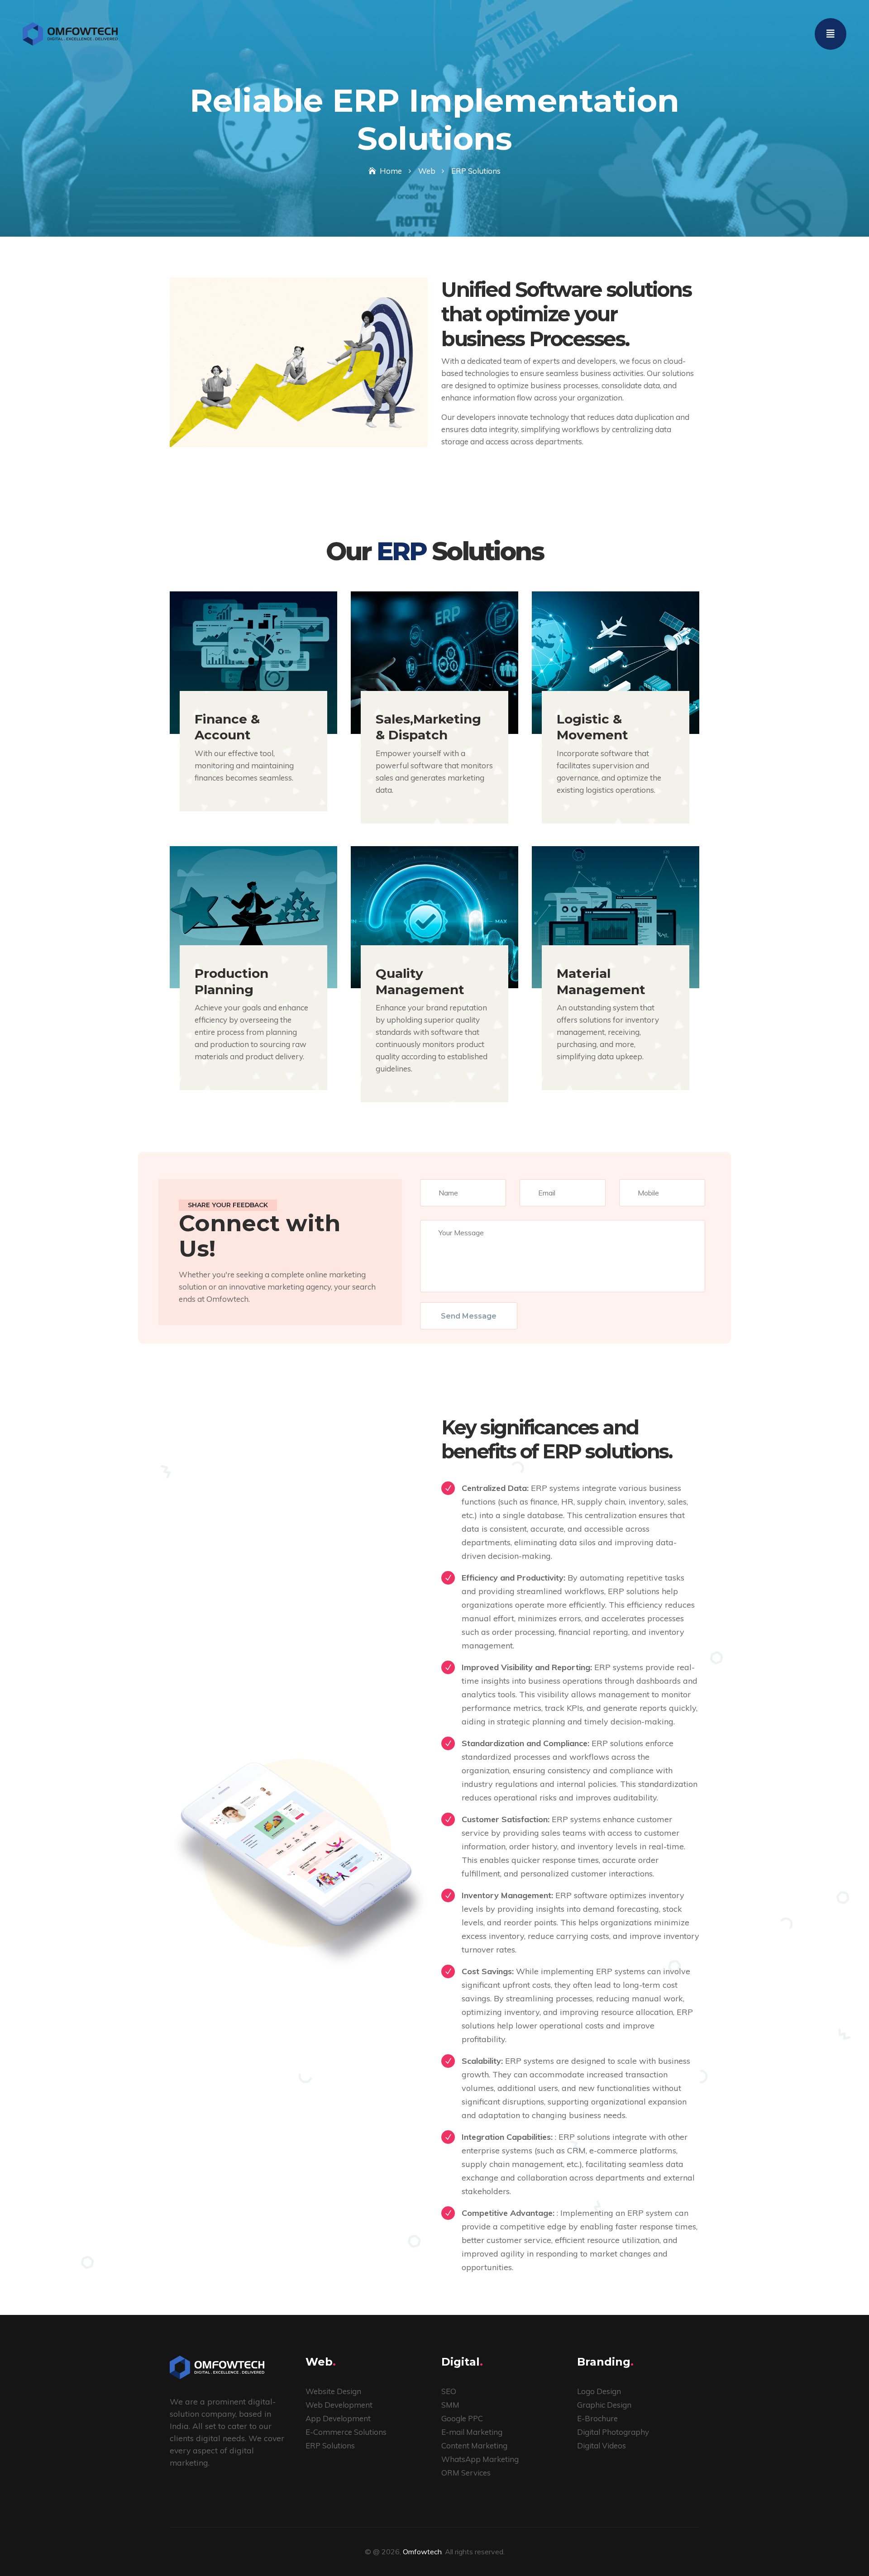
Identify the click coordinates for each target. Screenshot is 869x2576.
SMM (450, 2405)
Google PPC (462, 2418)
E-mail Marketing (472, 2432)
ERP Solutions (330, 2445)
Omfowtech (422, 2552)
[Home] (70, 33)
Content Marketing (474, 2445)
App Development (338, 2418)
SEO (449, 2391)
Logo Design (599, 2391)
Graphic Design (604, 2405)
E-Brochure (597, 2418)
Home (391, 171)
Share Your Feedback (228, 1205)
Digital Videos (602, 2445)
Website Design (333, 2391)
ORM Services (466, 2473)
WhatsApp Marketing (480, 2459)
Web (427, 171)
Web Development (339, 2405)
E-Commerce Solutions (346, 2432)
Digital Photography (613, 2432)
